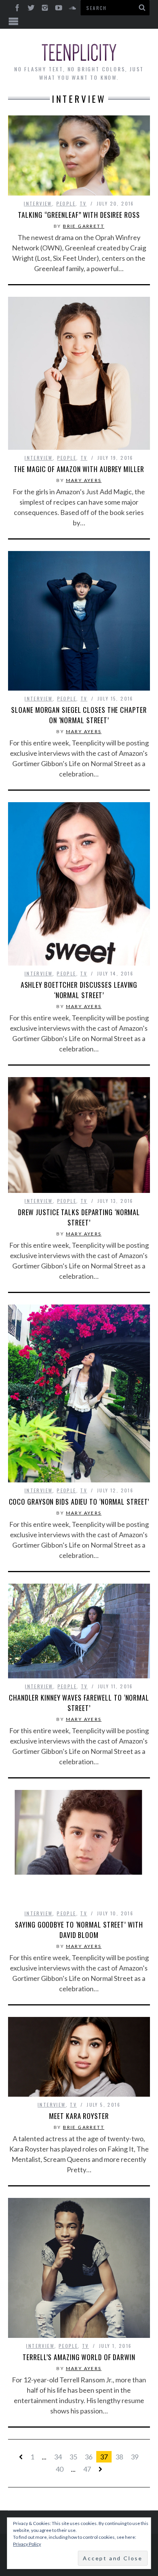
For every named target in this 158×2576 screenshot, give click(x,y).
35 (73, 2457)
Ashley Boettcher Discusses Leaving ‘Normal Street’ (79, 990)
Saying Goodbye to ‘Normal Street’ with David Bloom (79, 1930)
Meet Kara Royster (79, 2116)
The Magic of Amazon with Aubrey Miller (79, 469)
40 (59, 2469)
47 (87, 2469)
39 (135, 2457)
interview (38, 203)
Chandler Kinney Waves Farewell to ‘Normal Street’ (79, 1703)
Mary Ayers (84, 480)
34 (58, 2457)
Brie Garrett (84, 226)
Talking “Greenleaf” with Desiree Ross (79, 215)
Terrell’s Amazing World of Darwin (79, 2357)
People (66, 203)
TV (83, 203)
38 (119, 2457)
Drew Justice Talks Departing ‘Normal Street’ (79, 1217)
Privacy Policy (27, 2544)
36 (89, 2457)
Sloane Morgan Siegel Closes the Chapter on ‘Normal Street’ (79, 715)
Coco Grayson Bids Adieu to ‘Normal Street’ (79, 1502)
